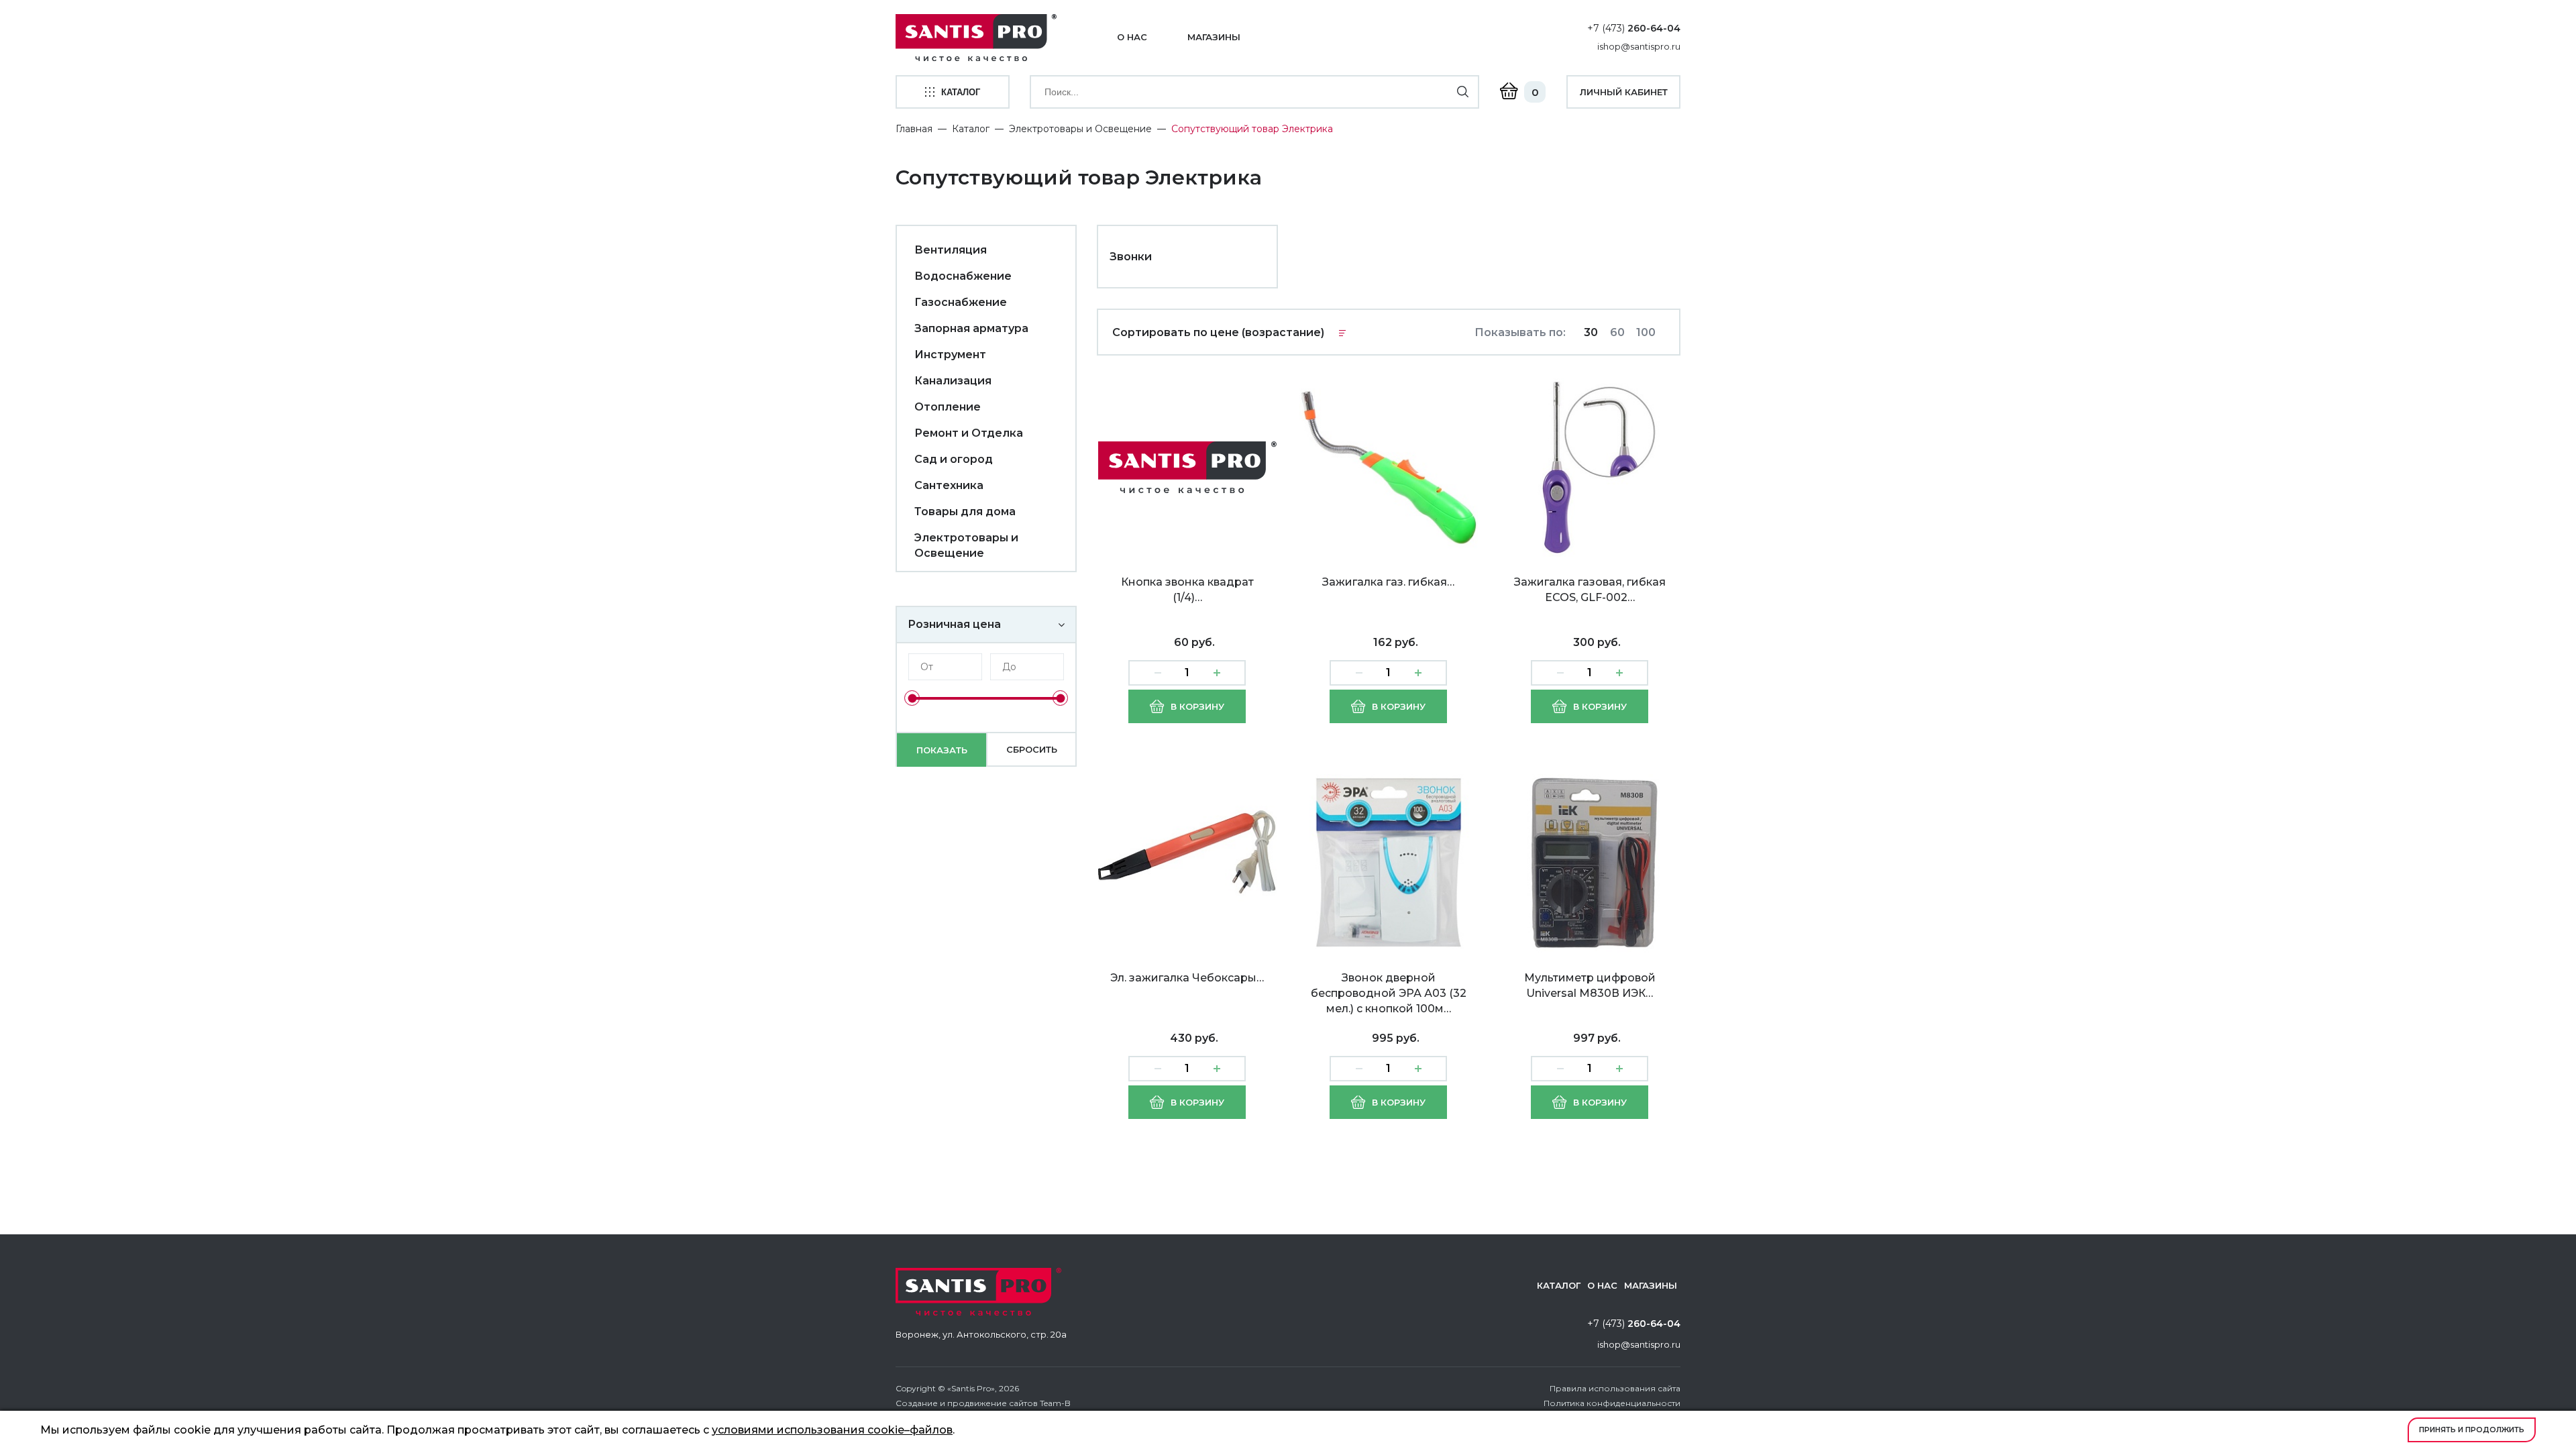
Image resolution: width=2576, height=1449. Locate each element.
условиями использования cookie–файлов (832, 1430)
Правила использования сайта (1615, 1388)
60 (1617, 332)
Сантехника (949, 485)
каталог (961, 92)
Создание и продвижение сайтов (967, 1403)
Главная (914, 129)
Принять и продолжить (2472, 1430)
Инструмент (950, 355)
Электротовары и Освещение (1080, 129)
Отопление (948, 407)
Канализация (953, 381)
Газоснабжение (961, 302)
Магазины (1214, 37)
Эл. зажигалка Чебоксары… (1187, 978)
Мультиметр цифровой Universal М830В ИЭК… (1590, 985)
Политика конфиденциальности (1612, 1403)
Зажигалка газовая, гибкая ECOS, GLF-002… (1590, 590)
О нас (1132, 37)
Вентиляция (951, 250)
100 (1646, 332)
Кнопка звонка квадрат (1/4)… (1187, 590)
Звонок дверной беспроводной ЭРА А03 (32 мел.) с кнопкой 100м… (1389, 993)
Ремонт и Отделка (969, 433)
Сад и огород (954, 459)
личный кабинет (1624, 92)
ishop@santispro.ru (1639, 46)
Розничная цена (954, 624)
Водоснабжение (963, 276)
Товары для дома (965, 512)
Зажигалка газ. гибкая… (1388, 582)
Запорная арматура (971, 328)
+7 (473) (1634, 28)
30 (1591, 332)
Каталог (971, 129)
